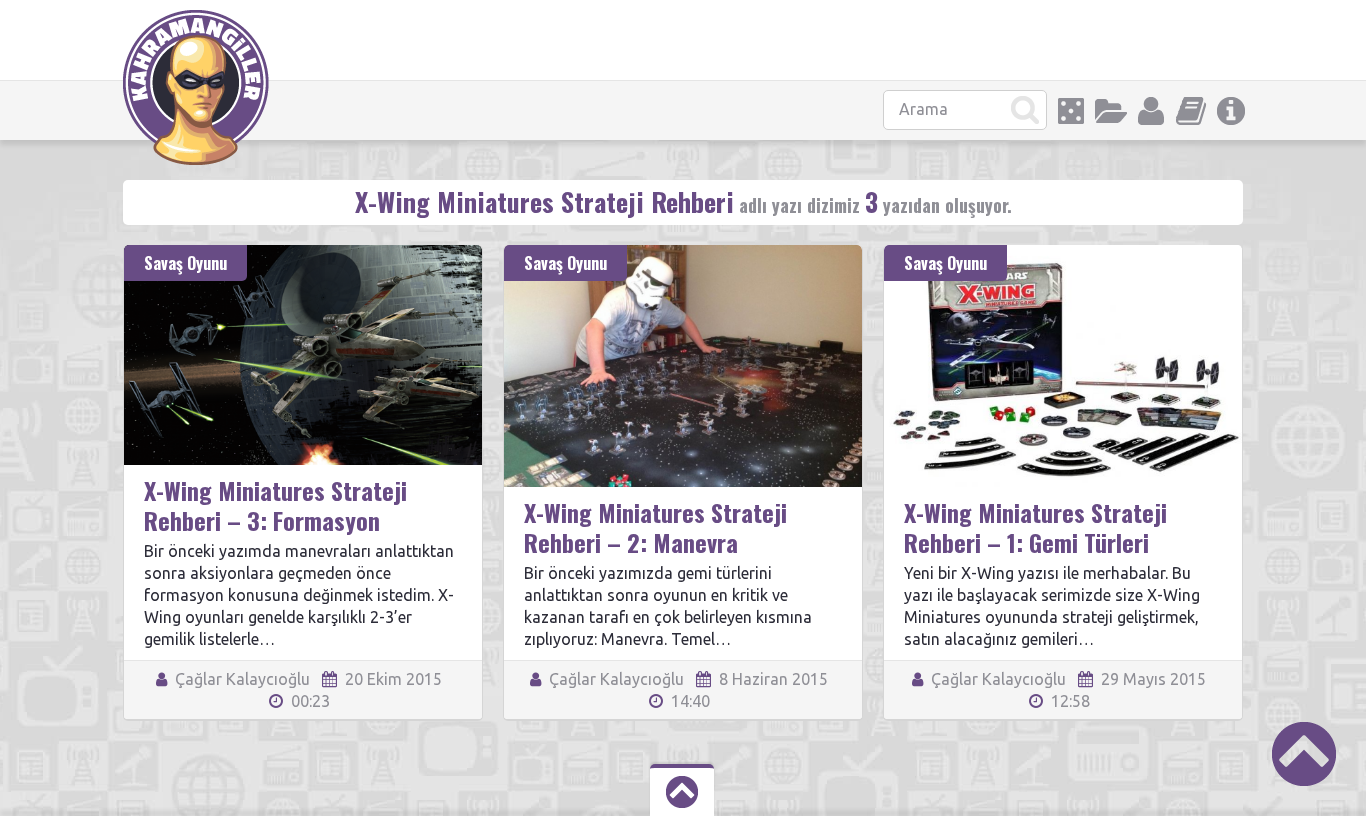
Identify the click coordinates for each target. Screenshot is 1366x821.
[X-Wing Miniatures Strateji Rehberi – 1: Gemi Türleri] (1063, 254)
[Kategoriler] (1111, 111)
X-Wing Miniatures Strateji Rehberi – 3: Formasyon (275, 505)
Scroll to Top (1304, 754)
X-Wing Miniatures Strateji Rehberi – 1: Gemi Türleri (1035, 527)
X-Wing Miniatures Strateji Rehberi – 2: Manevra (655, 527)
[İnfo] (1231, 111)
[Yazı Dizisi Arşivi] (1191, 111)
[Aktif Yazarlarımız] (1151, 111)
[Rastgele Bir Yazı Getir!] (1071, 111)
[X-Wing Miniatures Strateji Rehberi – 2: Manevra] (683, 254)
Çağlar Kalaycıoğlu (240, 679)
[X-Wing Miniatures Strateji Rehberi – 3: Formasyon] (303, 254)
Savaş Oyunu (185, 263)
